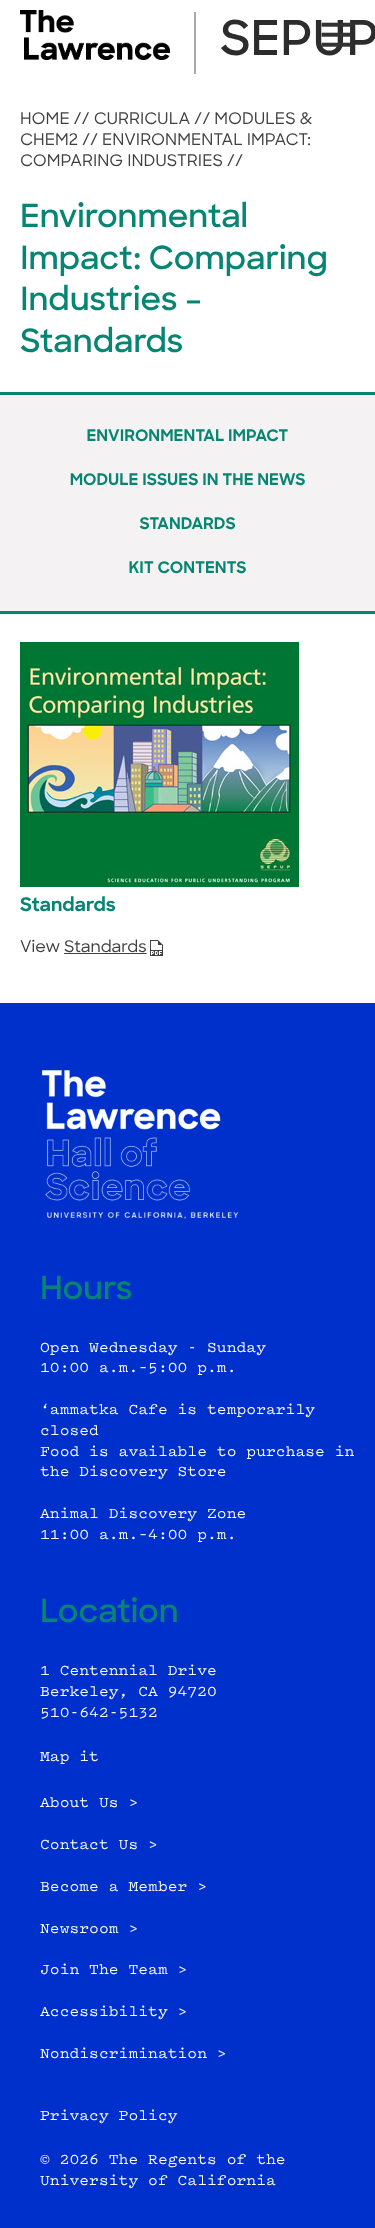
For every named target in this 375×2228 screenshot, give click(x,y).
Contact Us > (99, 1845)
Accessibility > (113, 2012)
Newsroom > (89, 1929)
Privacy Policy (109, 2116)
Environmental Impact (188, 437)
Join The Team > (113, 1970)
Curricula (142, 120)
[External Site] (95, 56)
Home (45, 120)
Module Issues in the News (188, 481)
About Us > (89, 1803)
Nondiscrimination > (133, 2054)
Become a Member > (123, 1887)
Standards (187, 525)
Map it (69, 1757)
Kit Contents (187, 569)
